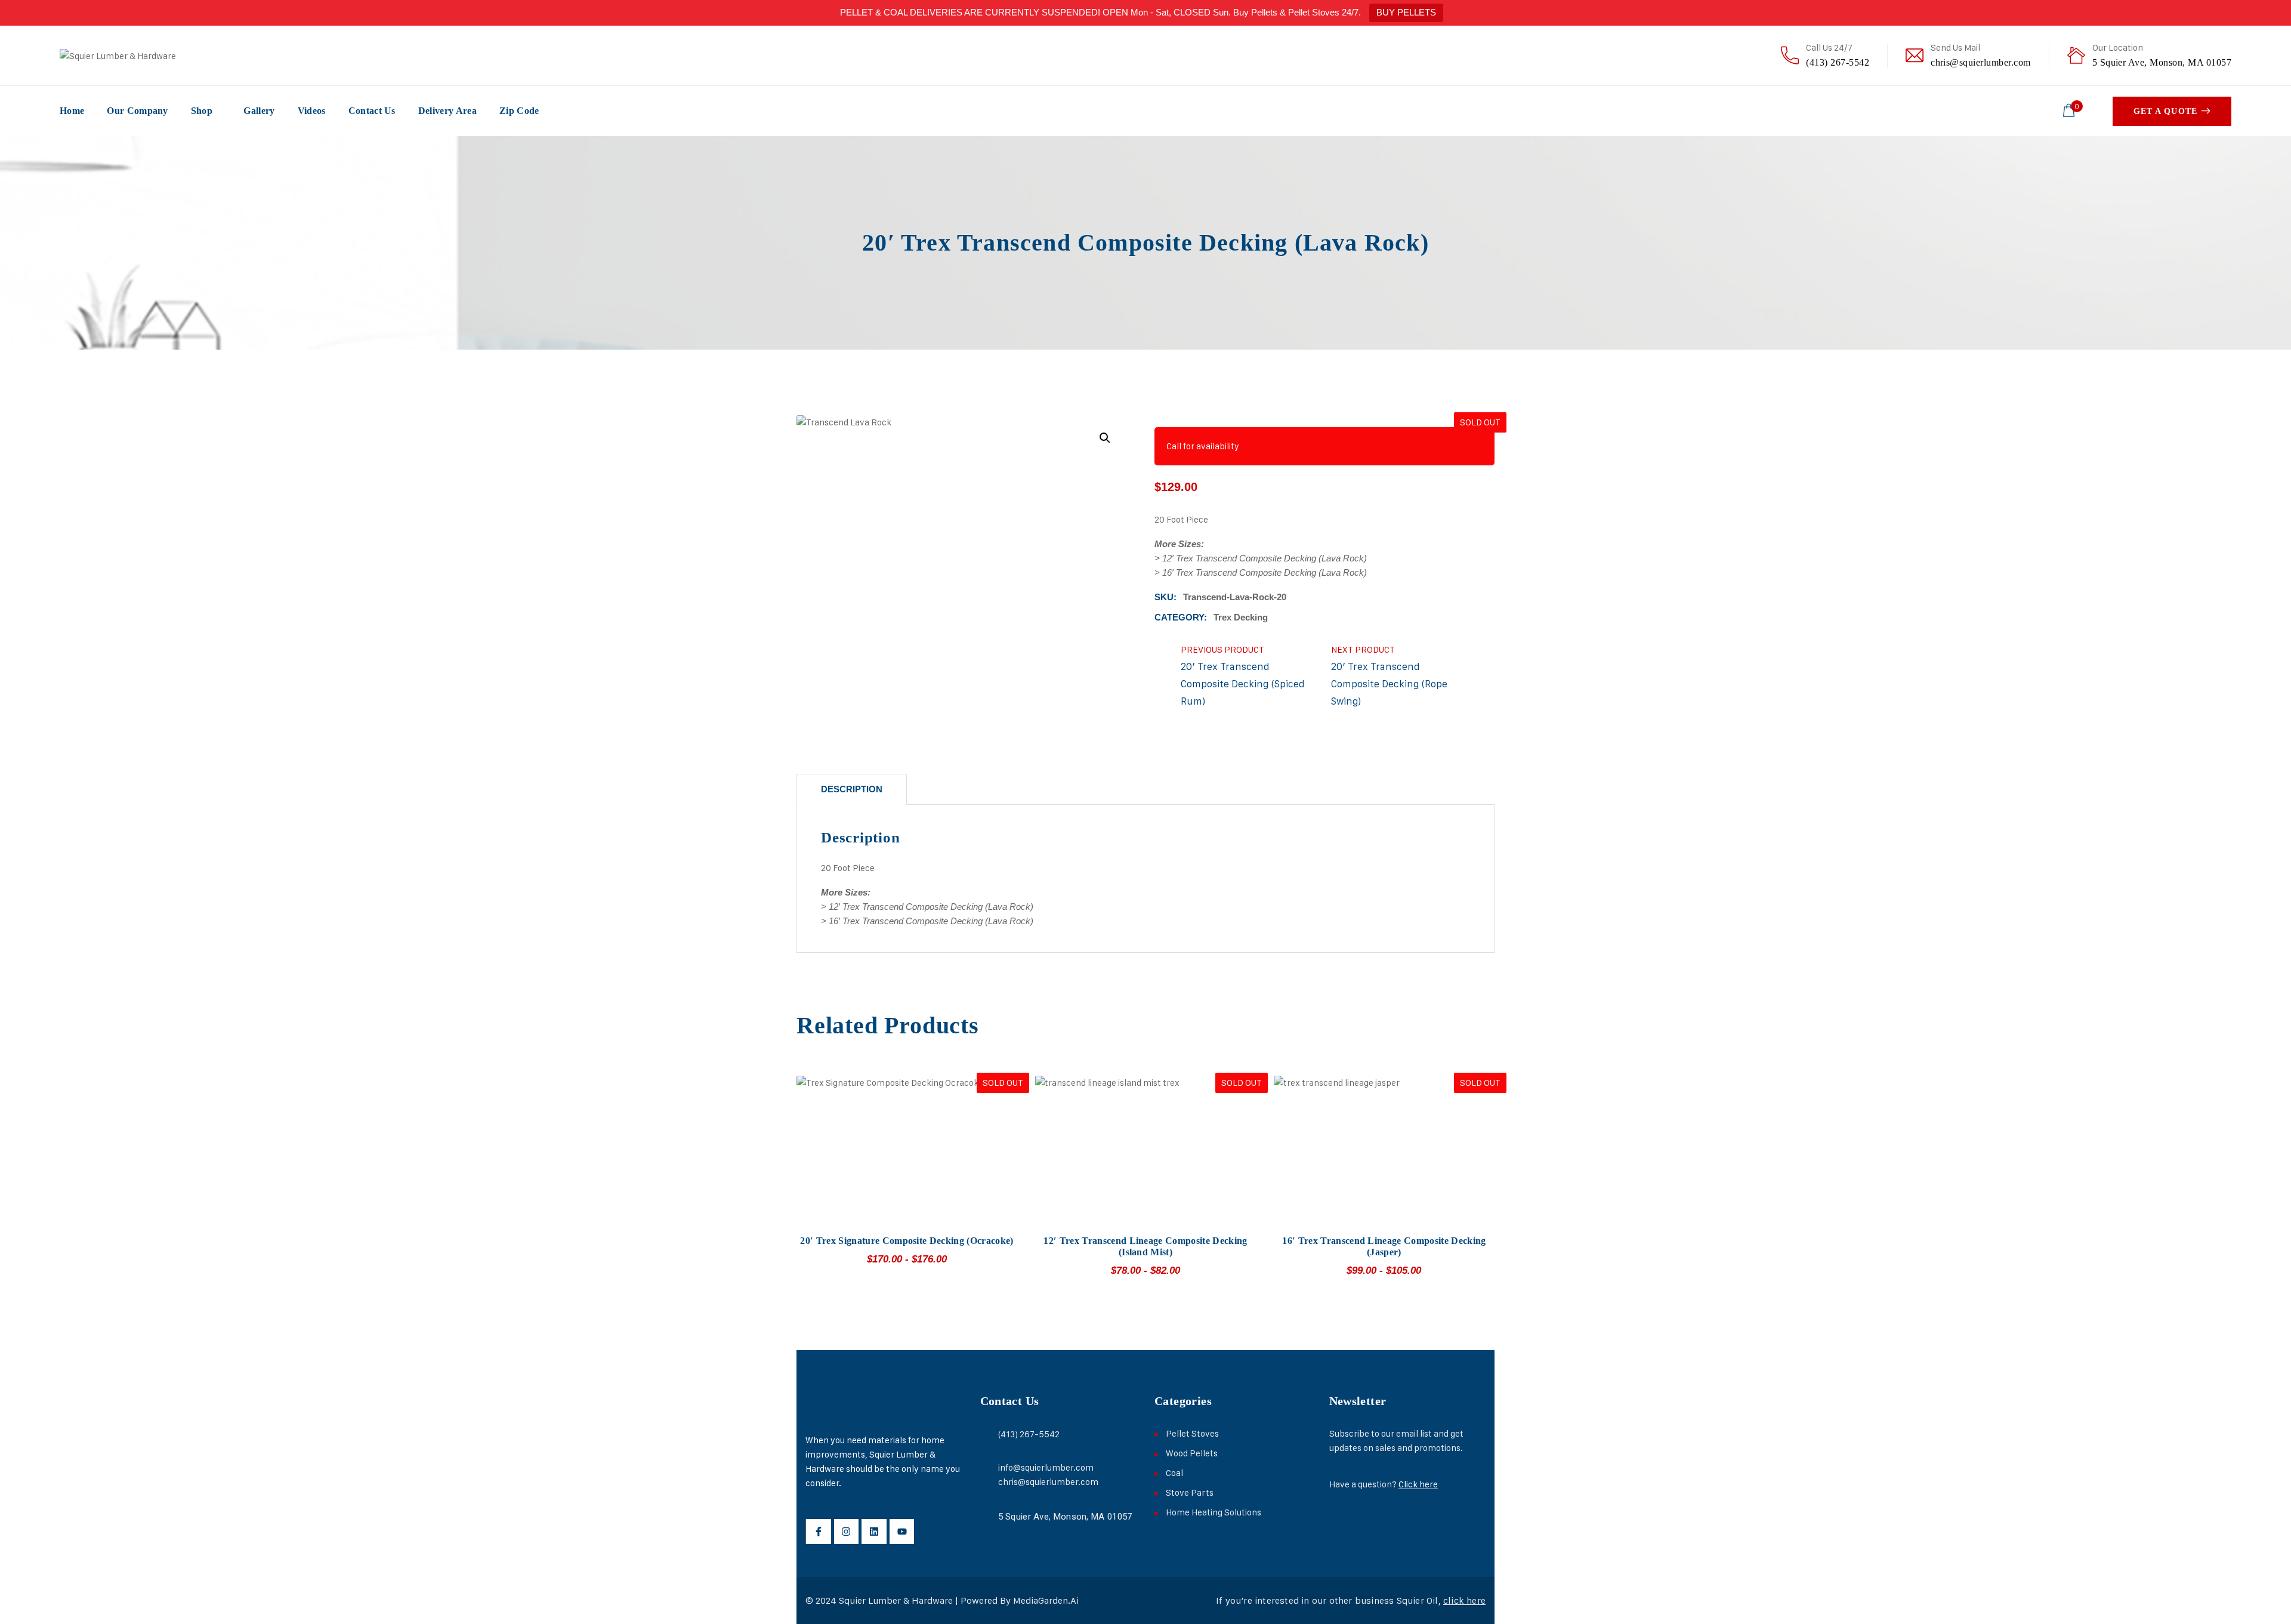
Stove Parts (1190, 1492)
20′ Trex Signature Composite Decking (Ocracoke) (907, 1241)
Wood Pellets (1192, 1453)
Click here (1418, 1484)
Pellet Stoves (1192, 1433)
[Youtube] (902, 1532)
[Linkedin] (874, 1532)
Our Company (138, 111)
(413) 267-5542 (1838, 62)
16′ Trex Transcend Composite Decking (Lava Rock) (1265, 572)
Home (72, 111)
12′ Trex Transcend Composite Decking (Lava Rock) (1265, 558)
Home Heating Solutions (1214, 1512)
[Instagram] (847, 1532)
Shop (202, 111)
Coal (1174, 1473)
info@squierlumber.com (1046, 1467)
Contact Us (372, 111)
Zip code (519, 111)
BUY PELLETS (1406, 12)
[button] (1105, 438)
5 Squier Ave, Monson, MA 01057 (2162, 62)
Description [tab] (852, 789)
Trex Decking (1241, 617)
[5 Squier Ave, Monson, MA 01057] (986, 1516)
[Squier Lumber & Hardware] (118, 55)
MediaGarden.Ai (1046, 1600)
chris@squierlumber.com (1981, 62)
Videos (312, 111)
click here (1464, 1600)
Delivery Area (447, 111)
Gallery (259, 111)
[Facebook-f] (819, 1532)
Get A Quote (2165, 111)
